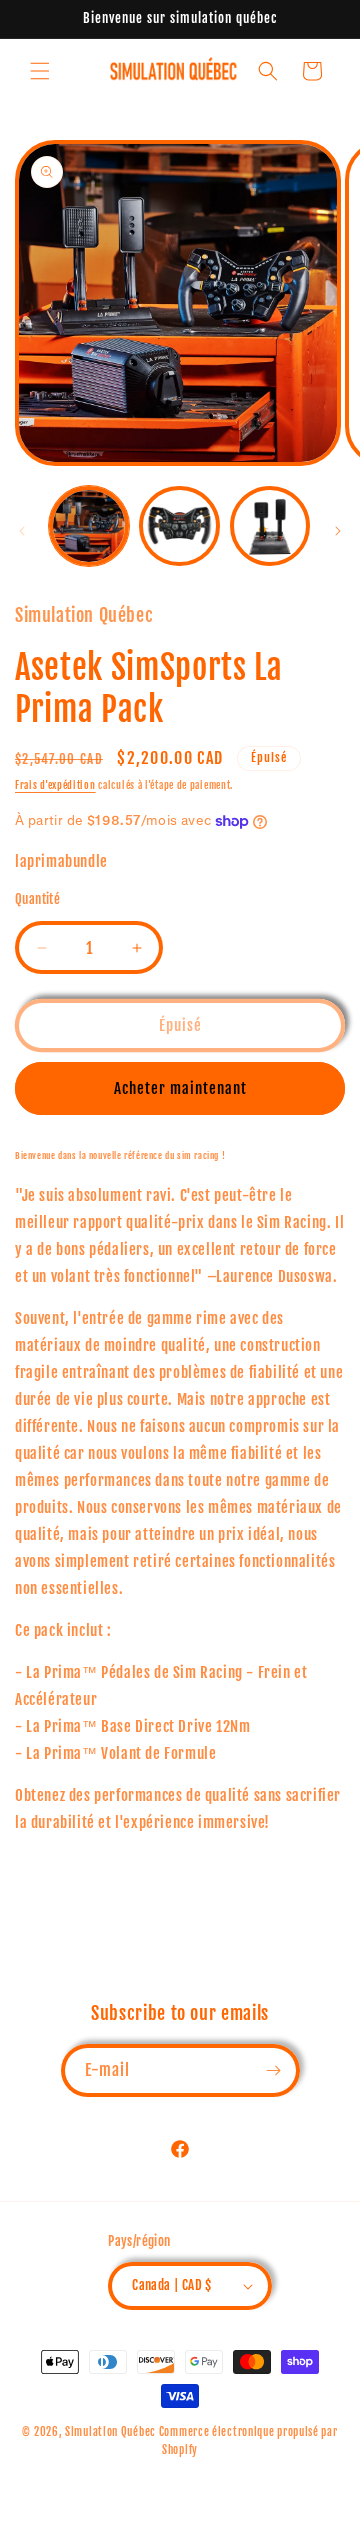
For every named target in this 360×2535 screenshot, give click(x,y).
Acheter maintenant (180, 1088)
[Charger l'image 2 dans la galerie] (179, 526)
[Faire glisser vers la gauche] (22, 531)
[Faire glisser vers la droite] (338, 531)
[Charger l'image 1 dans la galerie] (89, 526)
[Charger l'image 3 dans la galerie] (270, 526)
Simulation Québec (110, 2432)
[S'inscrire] (274, 2070)
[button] (40, 71)
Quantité (37, 899)
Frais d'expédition (55, 785)
